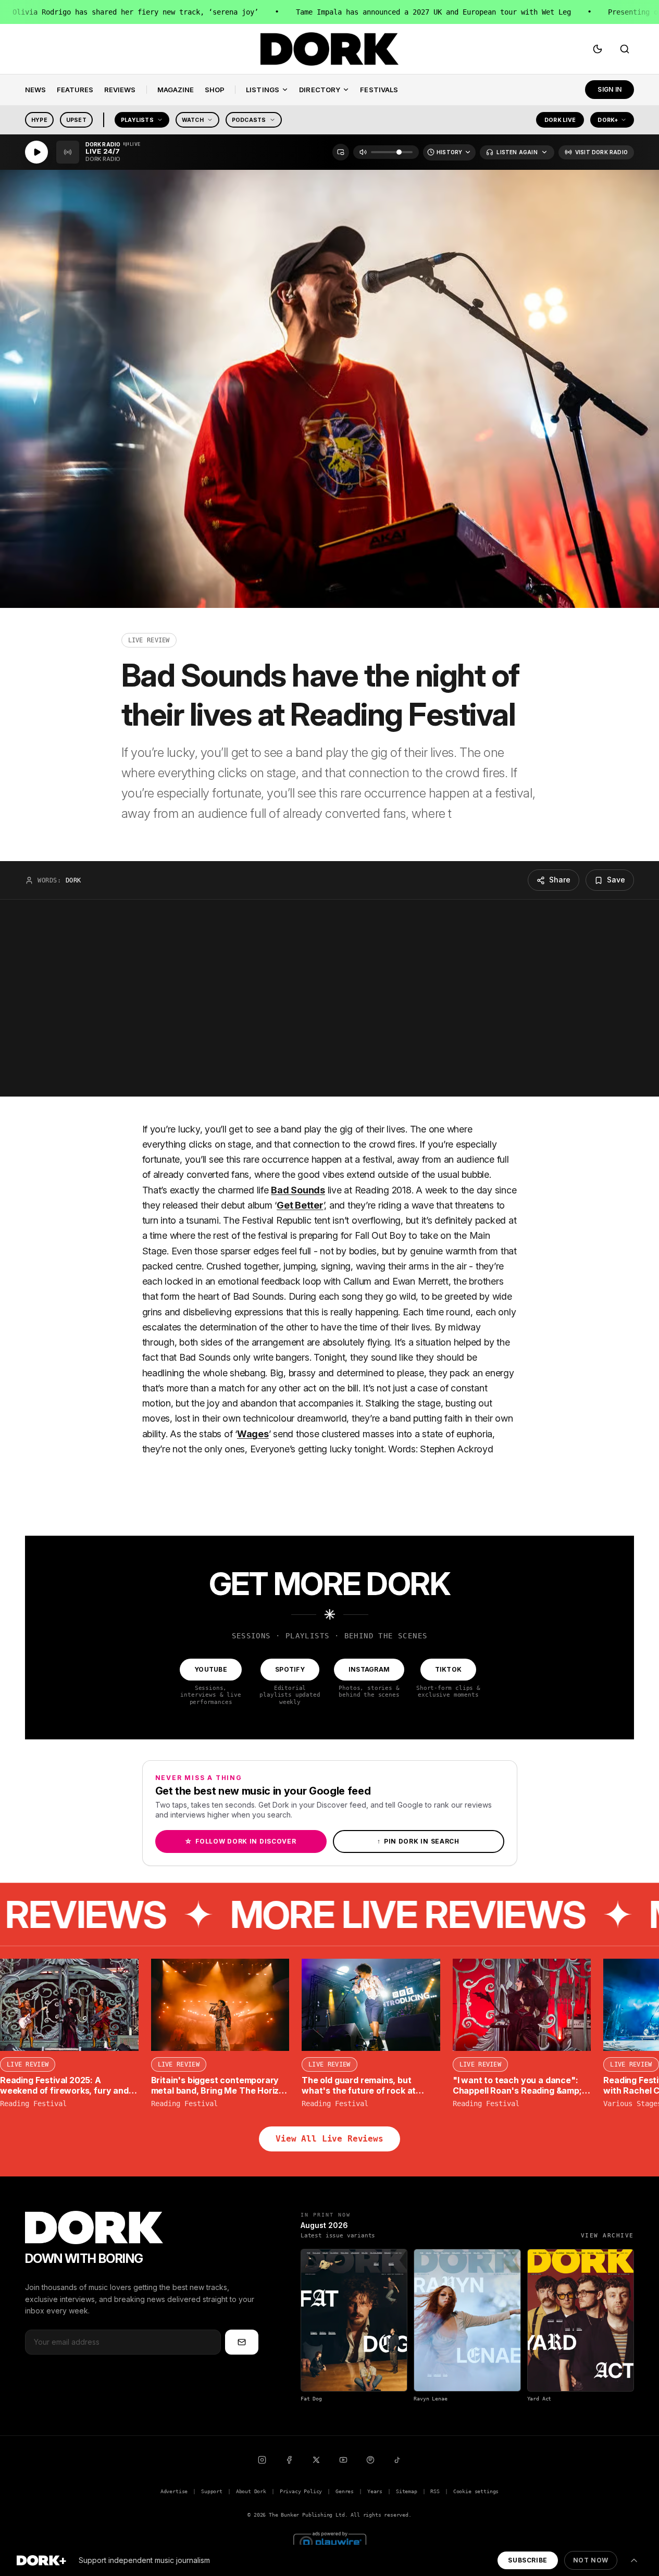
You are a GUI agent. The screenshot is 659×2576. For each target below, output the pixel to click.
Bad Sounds (298, 1190)
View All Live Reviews (329, 2139)
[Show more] (634, 2560)
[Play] (36, 152)
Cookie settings (476, 2491)
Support (212, 2491)
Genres (345, 2491)
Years (375, 2491)
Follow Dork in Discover (240, 1841)
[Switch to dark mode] (598, 49)
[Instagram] (262, 2460)
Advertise (174, 2491)
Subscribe (527, 2560)
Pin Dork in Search (418, 1841)
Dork (73, 880)
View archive (607, 2236)
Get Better (300, 1205)
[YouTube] (343, 2460)
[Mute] (363, 152)
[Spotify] (370, 2460)
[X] (316, 2460)
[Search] (625, 49)
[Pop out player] (341, 152)
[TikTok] (397, 2460)
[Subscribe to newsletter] (242, 2342)
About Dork (251, 2491)
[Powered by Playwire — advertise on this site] (330, 2541)
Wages (253, 1434)
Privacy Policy (301, 2491)
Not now (591, 2560)
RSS (435, 2491)
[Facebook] (289, 2460)
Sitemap (407, 2491)
